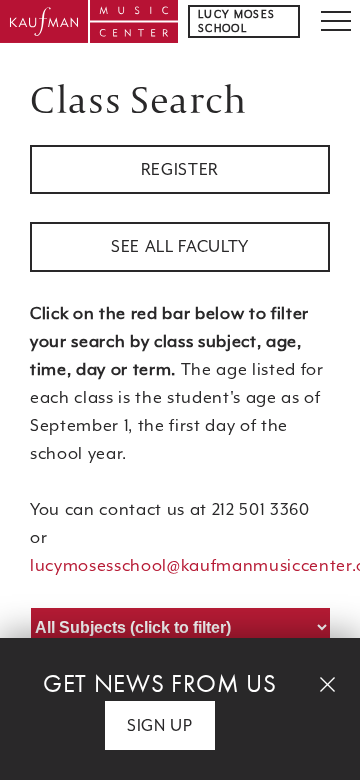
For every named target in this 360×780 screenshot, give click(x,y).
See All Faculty (180, 246)
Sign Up (160, 725)
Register (180, 169)
